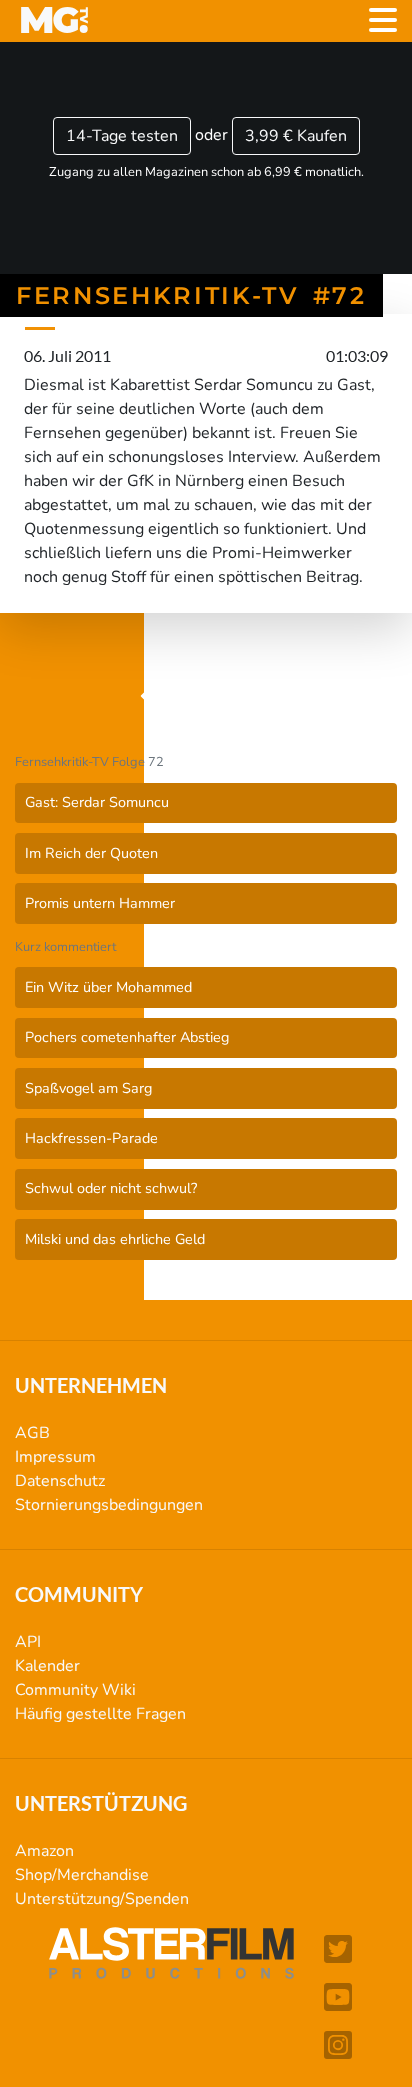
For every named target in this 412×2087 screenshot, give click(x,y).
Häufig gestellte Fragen (100, 1714)
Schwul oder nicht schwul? (111, 1188)
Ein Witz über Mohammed (108, 987)
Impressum (55, 1457)
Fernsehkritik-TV (214, 697)
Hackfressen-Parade (91, 1138)
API (28, 1642)
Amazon (44, 1851)
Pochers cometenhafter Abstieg (127, 1037)
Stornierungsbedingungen (109, 1505)
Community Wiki (75, 1690)
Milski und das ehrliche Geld (115, 1239)
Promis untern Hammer (100, 903)
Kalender (47, 1666)
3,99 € (296, 136)
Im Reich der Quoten (91, 853)
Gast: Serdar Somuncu (97, 802)
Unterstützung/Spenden (102, 1899)
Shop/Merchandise (82, 1875)
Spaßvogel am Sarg (88, 1088)
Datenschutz (60, 1481)
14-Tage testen (122, 136)
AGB (32, 1433)
